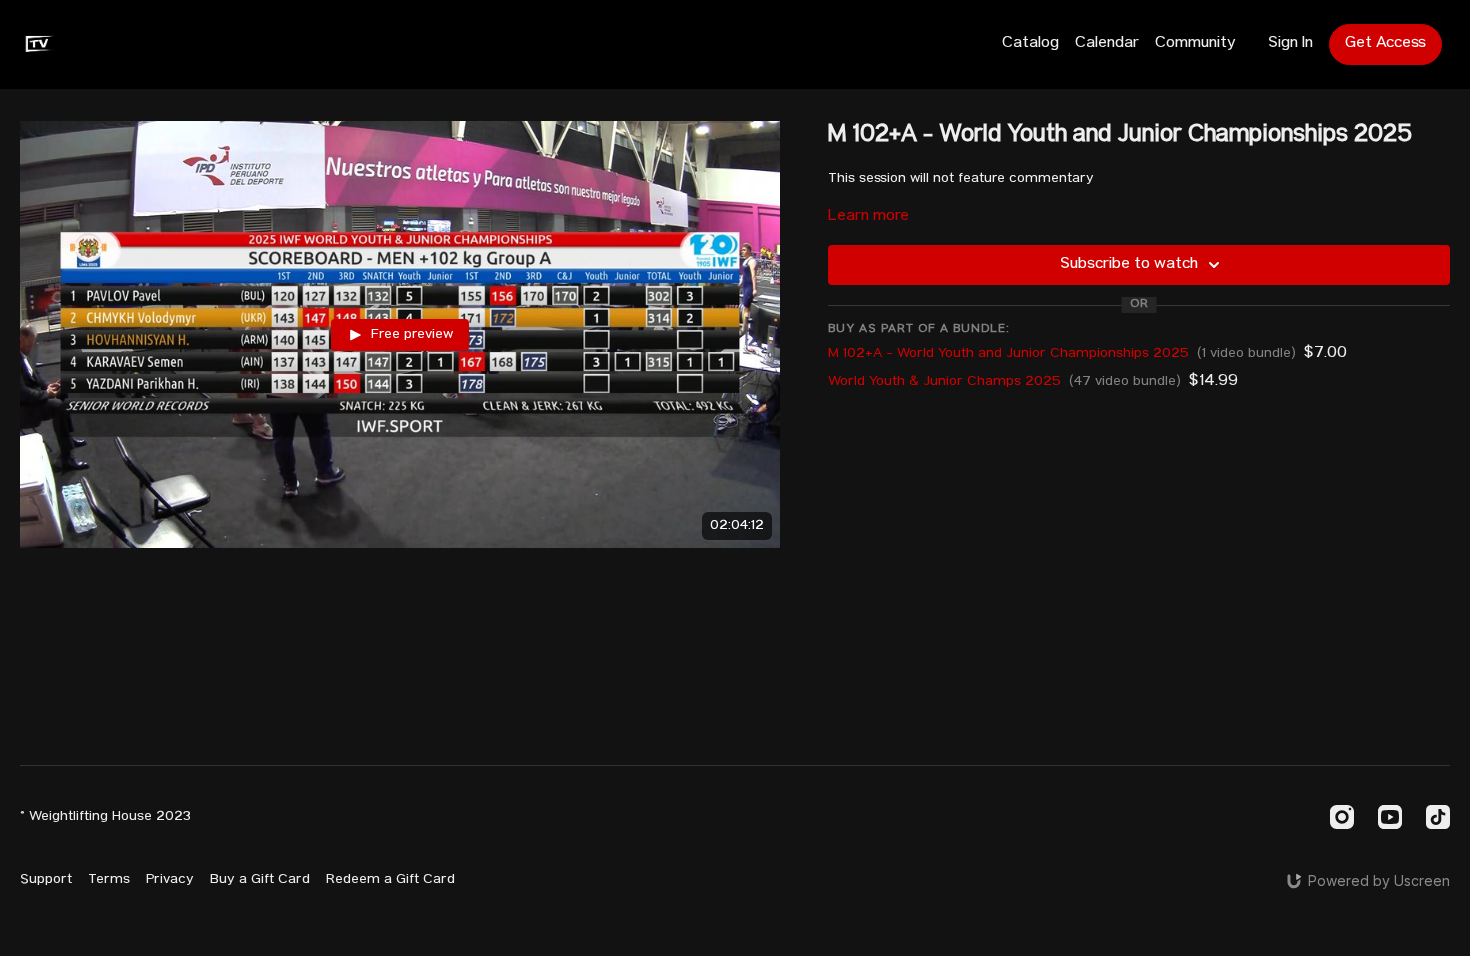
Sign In (1290, 44)
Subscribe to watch (1129, 265)
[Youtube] (1390, 817)
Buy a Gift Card (260, 880)
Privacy (170, 880)
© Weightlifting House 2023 (105, 817)
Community (1195, 44)
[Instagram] (1342, 817)
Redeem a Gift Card (390, 880)
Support (46, 880)
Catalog (1030, 44)
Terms (109, 880)
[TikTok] (1438, 817)
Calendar (1107, 44)
